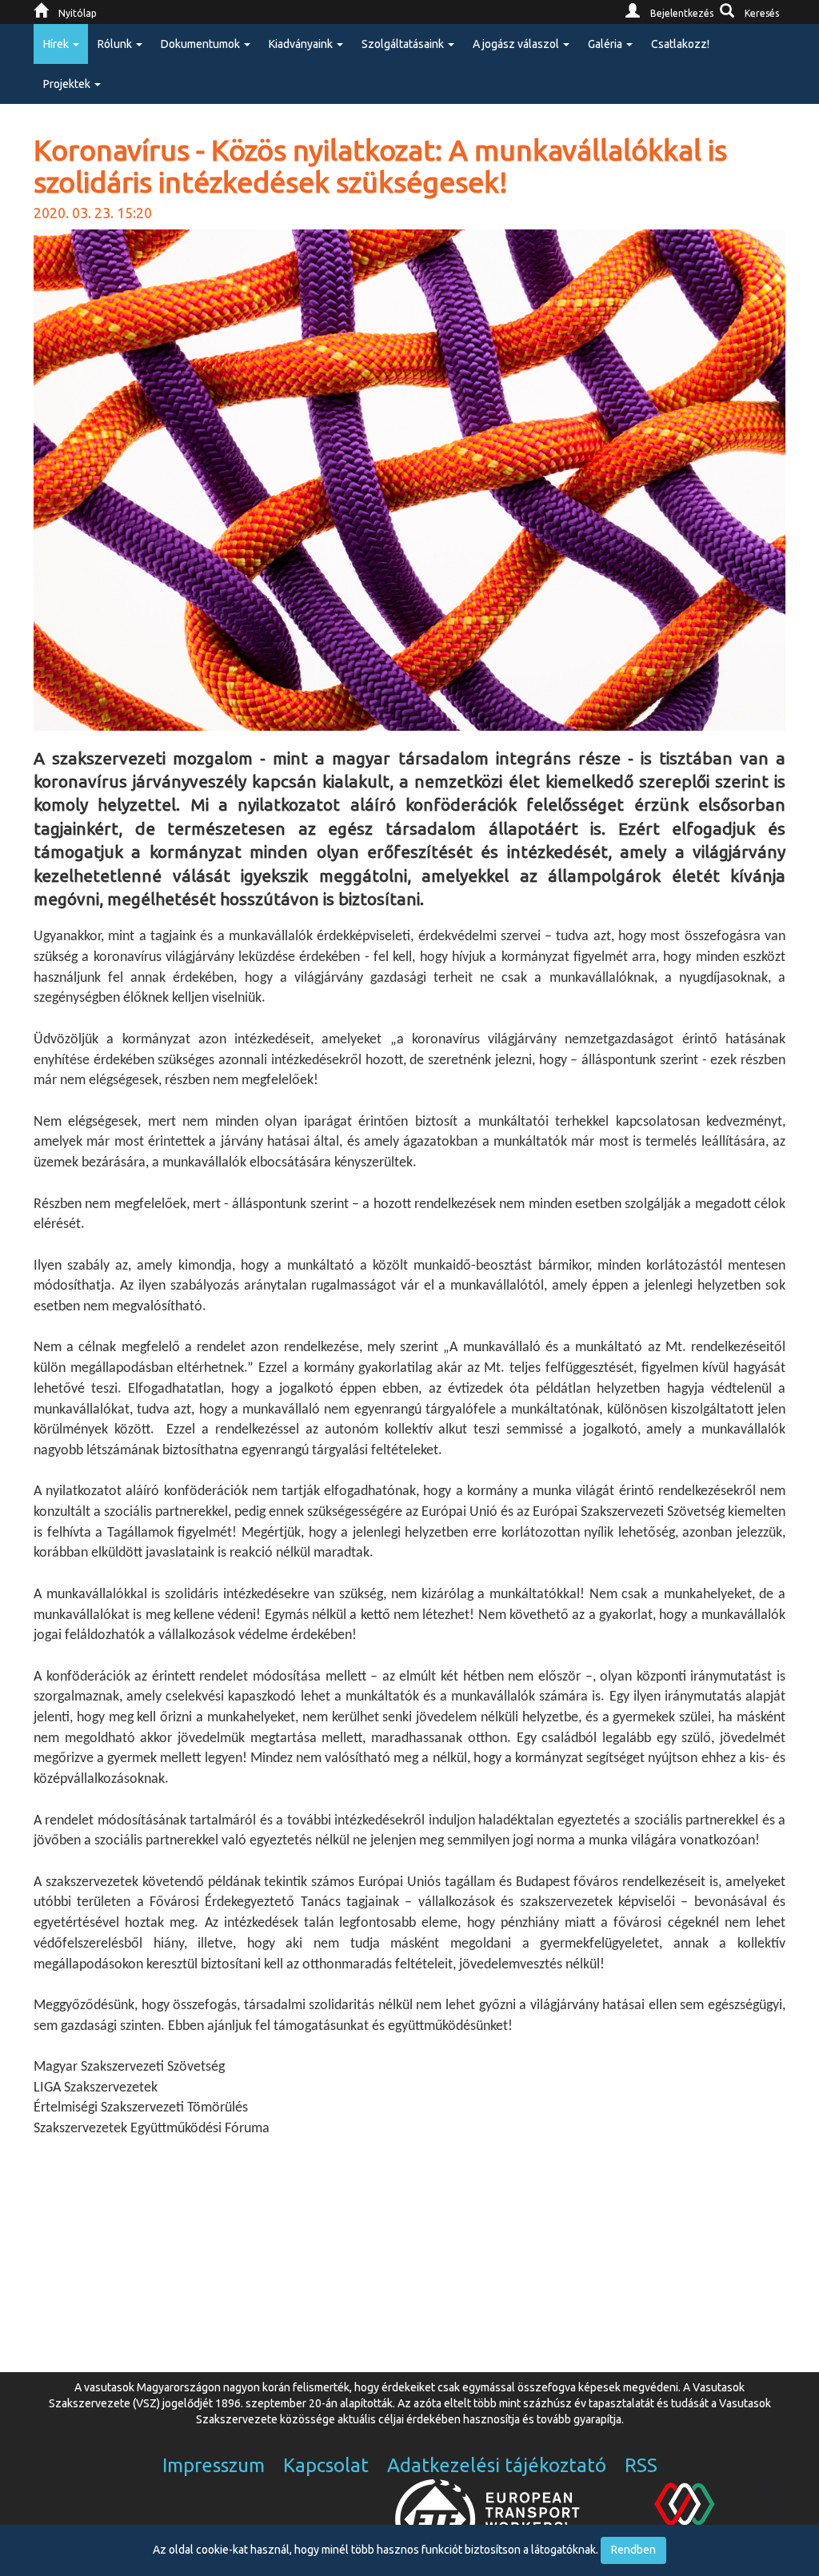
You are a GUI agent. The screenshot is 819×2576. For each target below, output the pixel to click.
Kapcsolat (326, 2465)
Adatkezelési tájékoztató (497, 2465)
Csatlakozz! (680, 44)
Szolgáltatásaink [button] (404, 44)
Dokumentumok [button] (202, 44)
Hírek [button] (57, 44)
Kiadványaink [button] (302, 44)
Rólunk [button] (116, 44)
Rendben (633, 2550)
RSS (641, 2465)
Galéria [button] (606, 44)
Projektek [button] (68, 84)
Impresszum (214, 2465)
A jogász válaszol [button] (517, 44)
